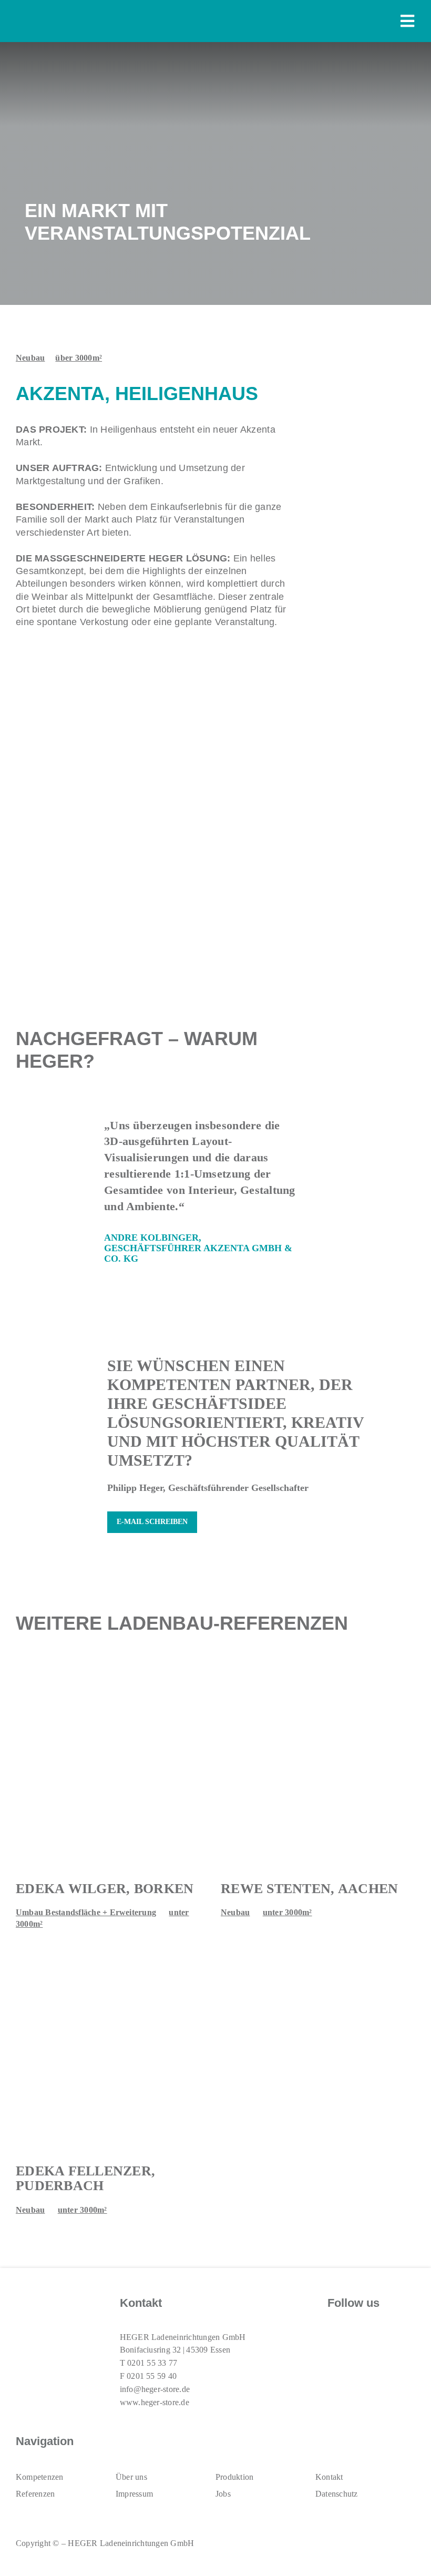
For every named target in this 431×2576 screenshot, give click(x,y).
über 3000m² (79, 358)
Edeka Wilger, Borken (105, 1889)
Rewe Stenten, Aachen (309, 1889)
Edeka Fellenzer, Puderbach (85, 2179)
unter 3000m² (288, 1912)
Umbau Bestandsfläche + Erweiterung (86, 1912)
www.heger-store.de (155, 2402)
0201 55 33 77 (152, 2363)
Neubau (30, 358)
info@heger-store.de (155, 2389)
